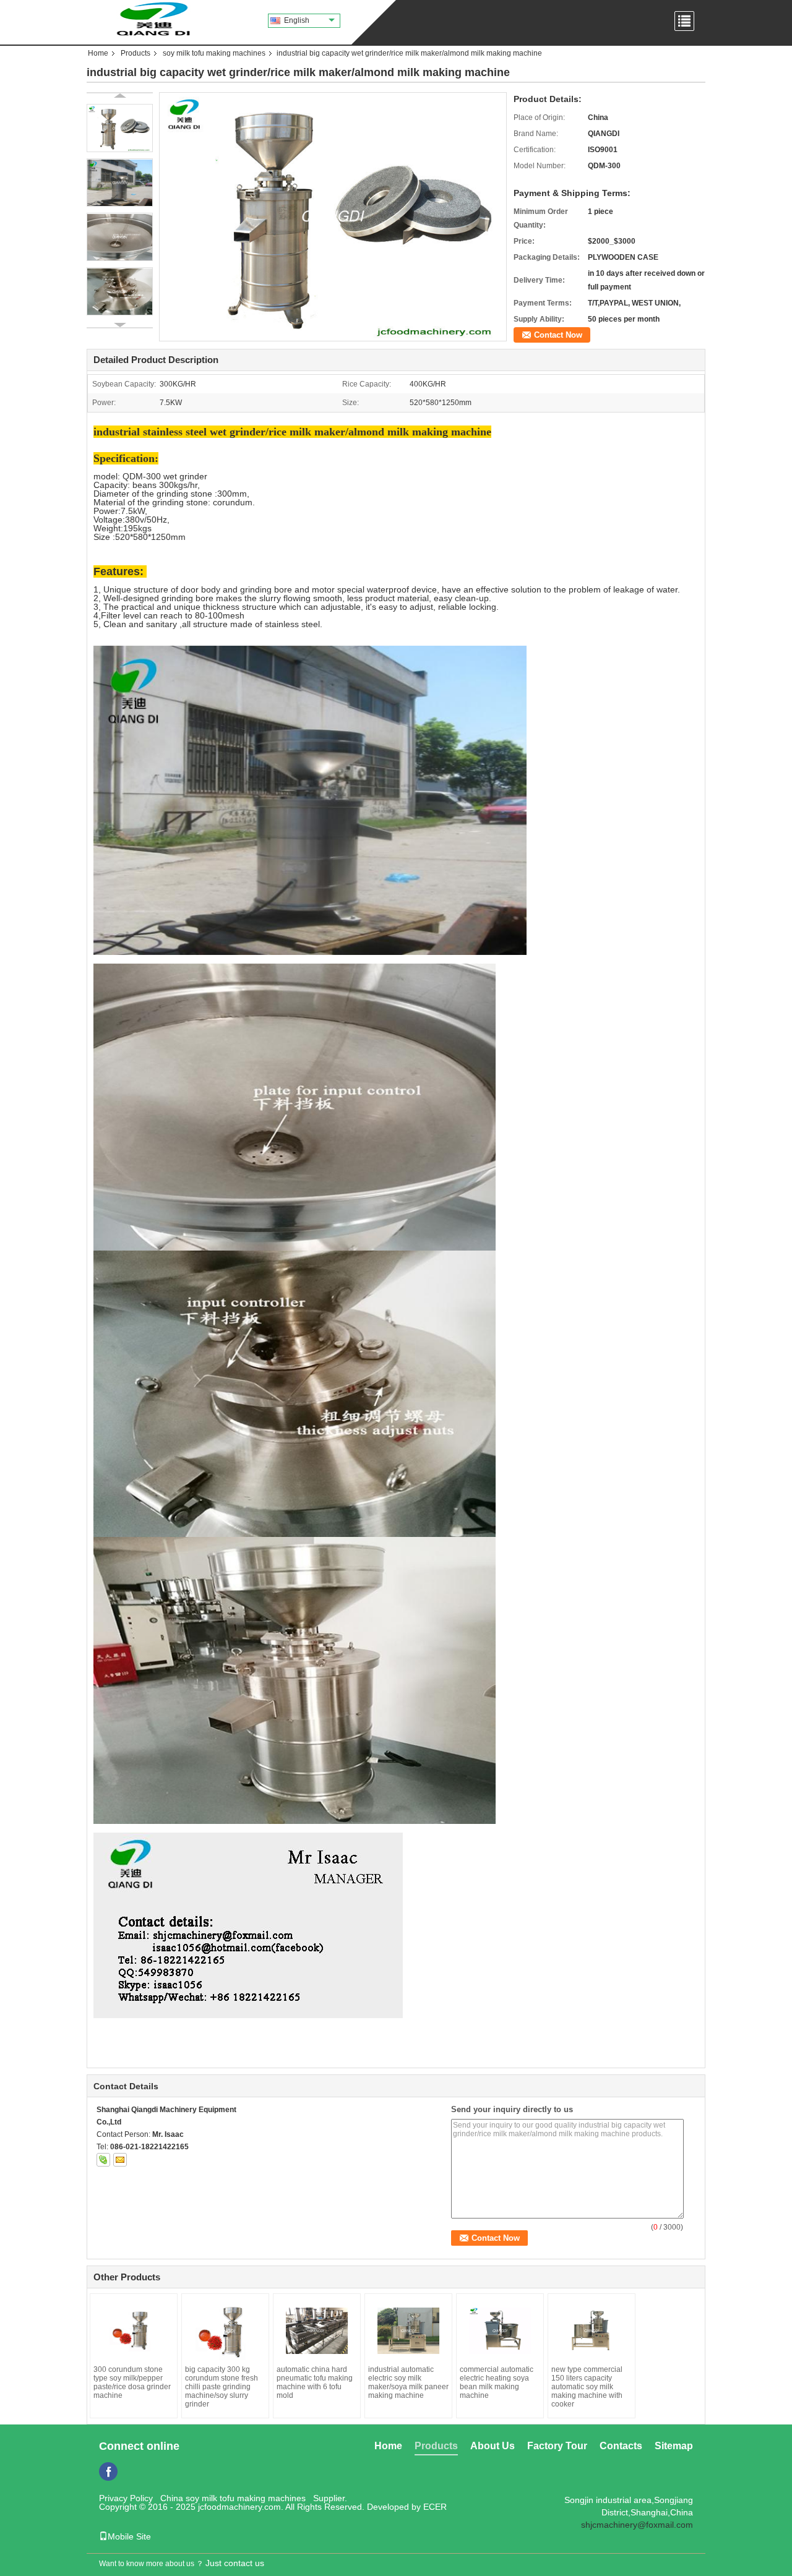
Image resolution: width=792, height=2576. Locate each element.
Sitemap (674, 2446)
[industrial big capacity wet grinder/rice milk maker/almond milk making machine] (333, 216)
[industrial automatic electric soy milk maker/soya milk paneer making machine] (408, 2331)
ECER (435, 2507)
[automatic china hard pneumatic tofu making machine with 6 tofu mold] (317, 2331)
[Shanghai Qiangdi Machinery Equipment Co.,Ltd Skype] (103, 2160)
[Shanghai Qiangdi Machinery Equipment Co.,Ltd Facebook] (108, 2471)
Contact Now (558, 335)
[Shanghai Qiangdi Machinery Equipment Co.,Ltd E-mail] (120, 2160)
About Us (493, 2446)
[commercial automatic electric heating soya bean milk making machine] (500, 2331)
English (297, 20)
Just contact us (235, 2563)
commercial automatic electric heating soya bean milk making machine (497, 2382)
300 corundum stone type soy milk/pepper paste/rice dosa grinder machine (132, 2382)
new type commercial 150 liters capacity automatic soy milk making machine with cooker (587, 2387)
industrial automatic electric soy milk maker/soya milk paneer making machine (408, 2382)
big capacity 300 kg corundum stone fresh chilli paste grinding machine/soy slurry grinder (222, 2387)
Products (136, 53)
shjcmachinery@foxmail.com (637, 2525)
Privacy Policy (126, 2498)
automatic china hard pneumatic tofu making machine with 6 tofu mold (315, 2382)
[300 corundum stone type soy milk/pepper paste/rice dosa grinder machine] (134, 2331)
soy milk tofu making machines (214, 53)
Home (98, 53)
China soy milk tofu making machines (233, 2498)
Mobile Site (129, 2536)
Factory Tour (557, 2446)
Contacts (621, 2446)
